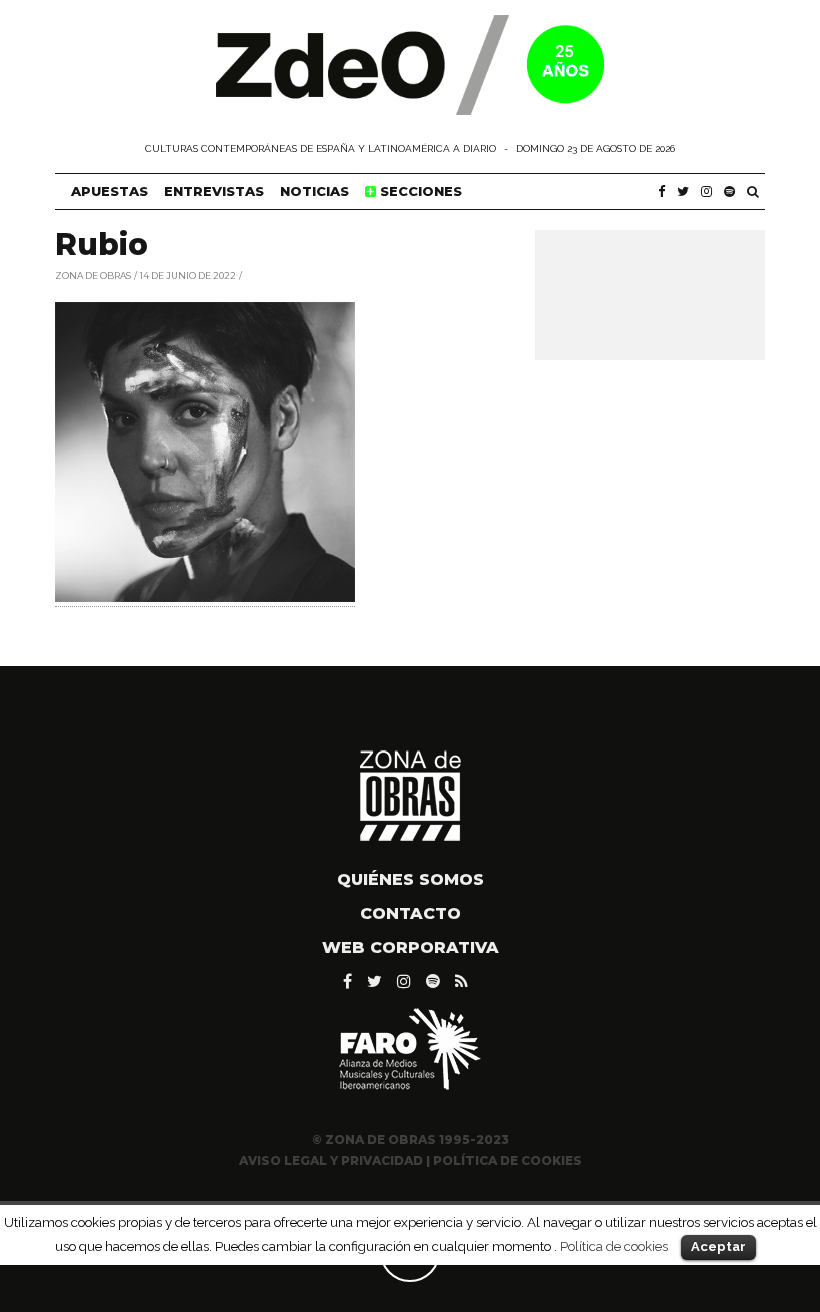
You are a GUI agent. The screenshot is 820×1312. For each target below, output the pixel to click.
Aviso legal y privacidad (331, 1160)
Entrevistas (214, 191)
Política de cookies (614, 1246)
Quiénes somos (410, 879)
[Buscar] (753, 191)
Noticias (314, 191)
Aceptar (718, 1246)
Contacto (410, 913)
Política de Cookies (507, 1160)
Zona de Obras (93, 274)
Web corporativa (410, 947)
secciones (419, 191)
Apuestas (109, 191)
